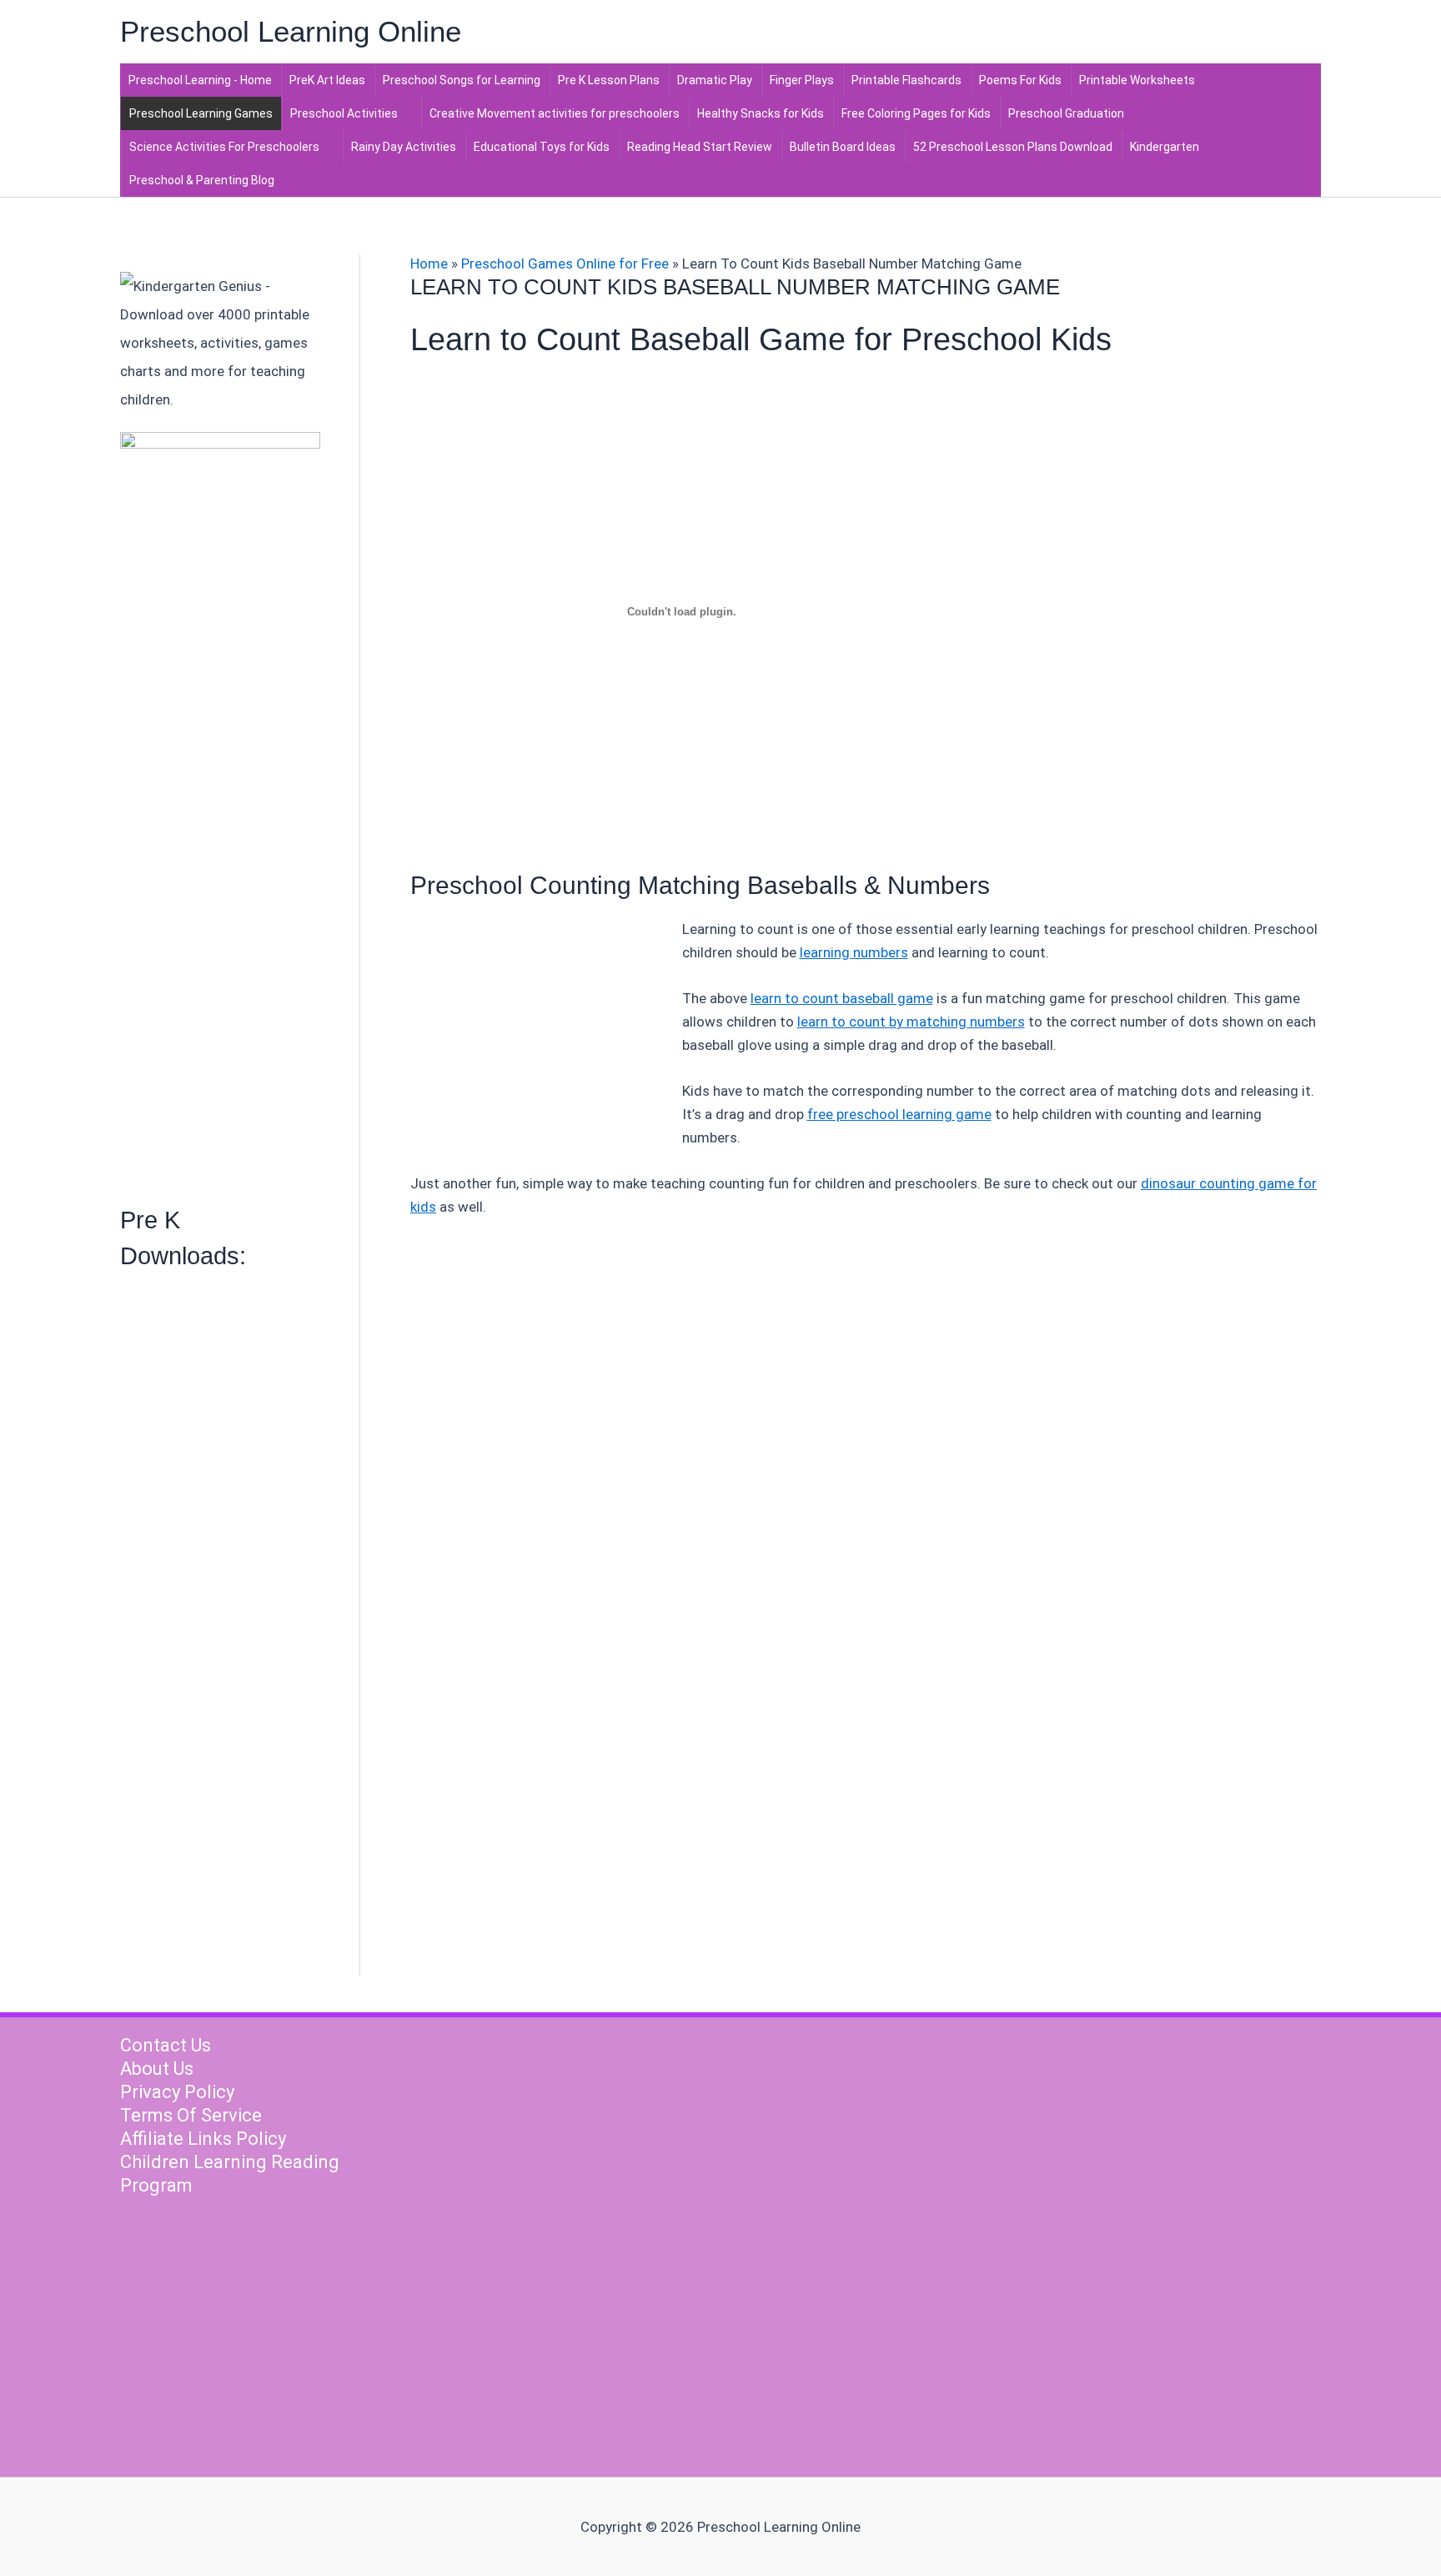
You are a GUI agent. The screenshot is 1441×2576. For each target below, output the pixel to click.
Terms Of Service (191, 2115)
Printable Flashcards (906, 80)
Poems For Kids (1020, 80)
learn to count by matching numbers (911, 1022)
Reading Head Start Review (700, 147)
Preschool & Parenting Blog (202, 180)
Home (429, 264)
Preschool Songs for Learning (462, 80)
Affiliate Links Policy (203, 2139)
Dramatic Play (715, 80)
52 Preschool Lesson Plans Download (1013, 147)
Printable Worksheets (1137, 80)
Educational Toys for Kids (542, 147)
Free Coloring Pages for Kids (916, 113)
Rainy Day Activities (404, 147)
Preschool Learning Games (201, 113)
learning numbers (854, 952)
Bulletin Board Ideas (843, 147)
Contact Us (166, 2045)
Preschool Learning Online (291, 31)
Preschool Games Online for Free (565, 264)
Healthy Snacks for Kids (761, 113)
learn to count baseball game (842, 998)
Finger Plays (802, 80)
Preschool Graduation (1066, 113)
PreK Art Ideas (327, 80)
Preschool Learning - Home (200, 80)
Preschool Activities (344, 113)
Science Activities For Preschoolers (224, 147)
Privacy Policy (177, 2092)
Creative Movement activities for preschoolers (555, 113)
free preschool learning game (899, 1114)
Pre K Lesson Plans (609, 80)
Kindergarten (1165, 147)
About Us (157, 2069)
